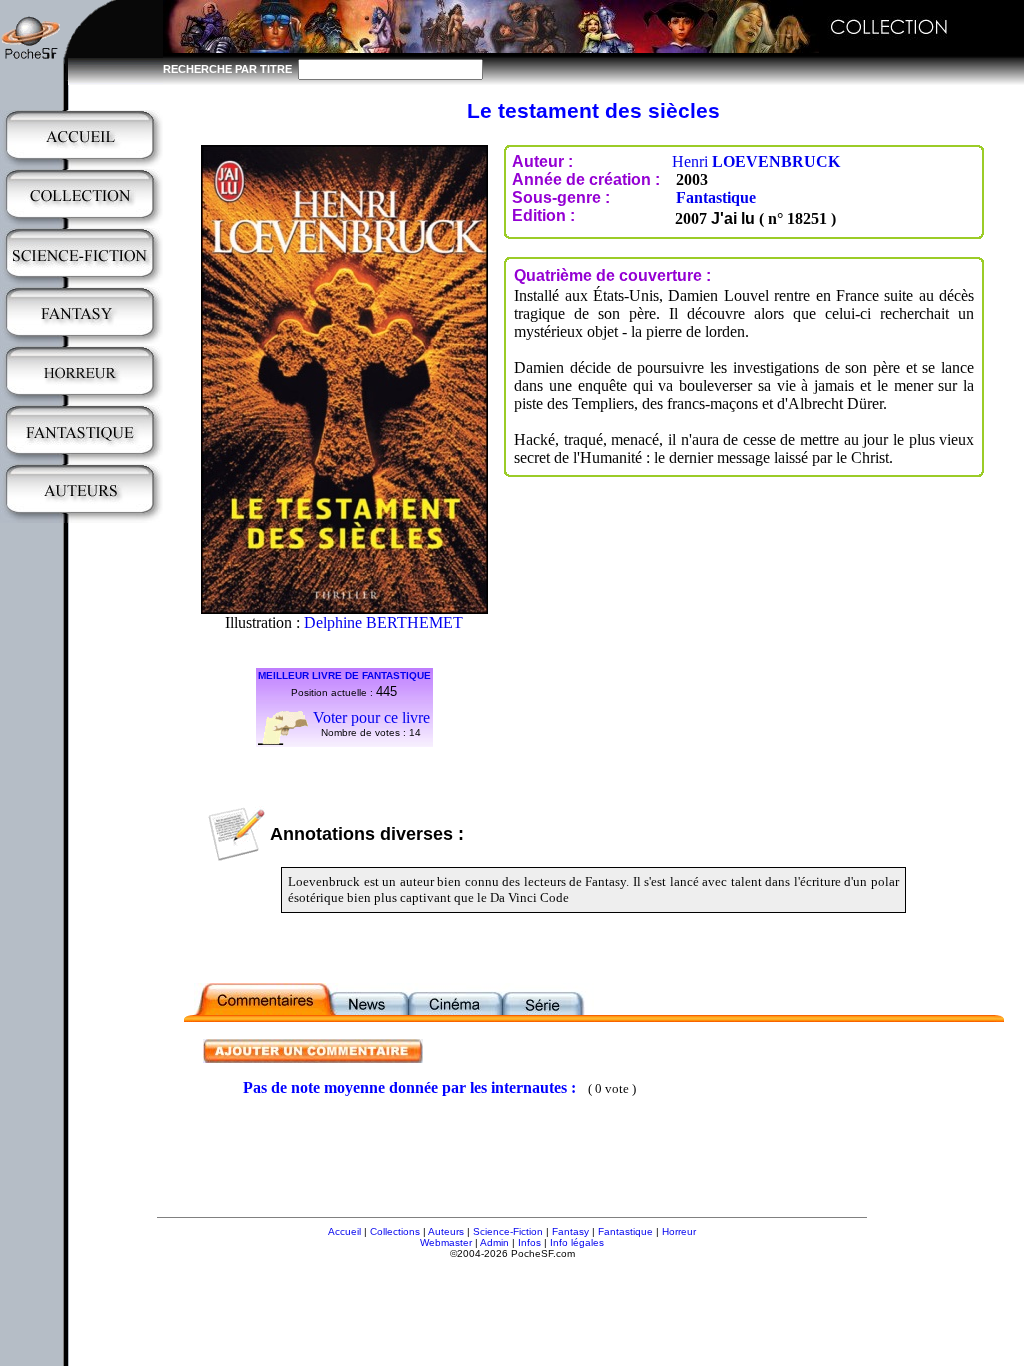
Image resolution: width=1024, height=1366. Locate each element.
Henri (756, 161)
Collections (395, 1231)
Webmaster (446, 1242)
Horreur (679, 1231)
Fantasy (570, 1231)
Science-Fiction (508, 1231)
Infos (529, 1242)
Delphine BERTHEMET (383, 622)
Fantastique (716, 197)
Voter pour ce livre (371, 717)
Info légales (577, 1242)
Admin (494, 1242)
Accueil (344, 1231)
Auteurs (446, 1231)
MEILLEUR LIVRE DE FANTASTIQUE (344, 675)
